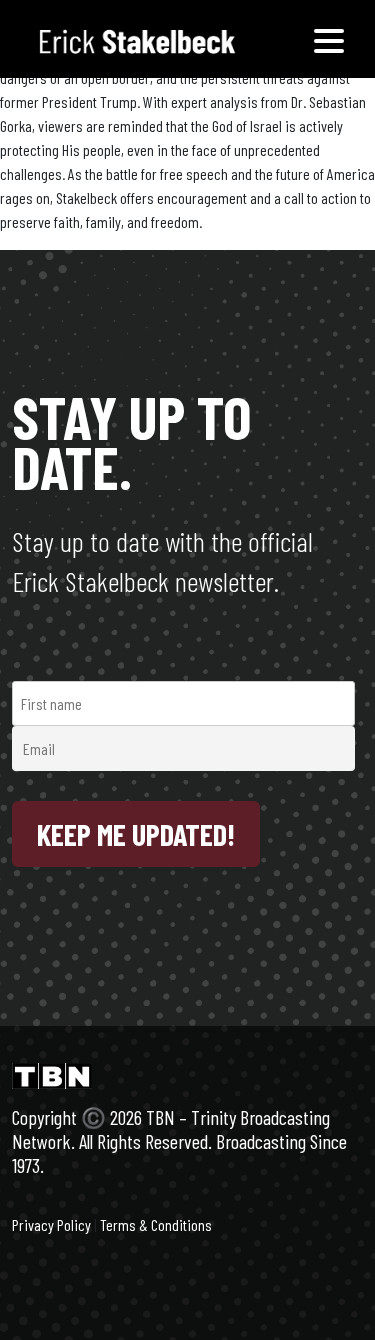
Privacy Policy (51, 1224)
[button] (329, 39)
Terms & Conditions (156, 1224)
